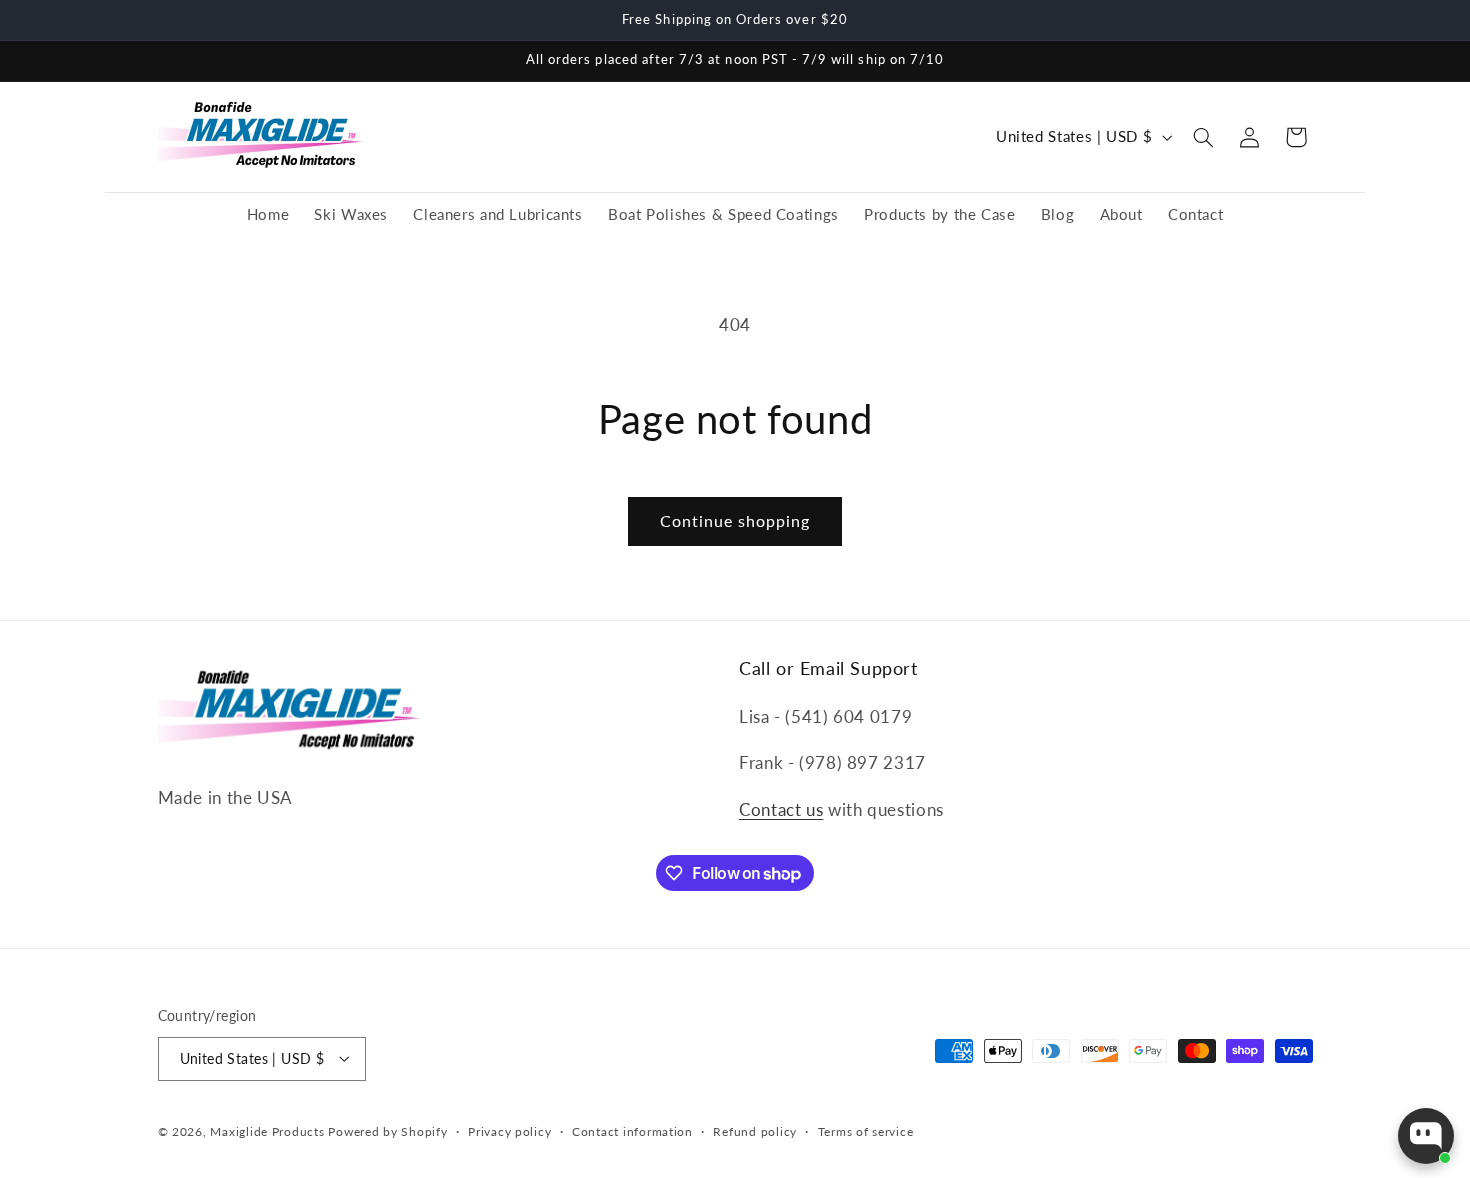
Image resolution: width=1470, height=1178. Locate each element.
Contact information (632, 1131)
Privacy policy (509, 1131)
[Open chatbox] (1426, 1136)
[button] (1204, 137)
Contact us (781, 808)
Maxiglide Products (267, 1130)
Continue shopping (735, 520)
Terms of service (866, 1131)
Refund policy (755, 1131)
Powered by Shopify (387, 1130)
